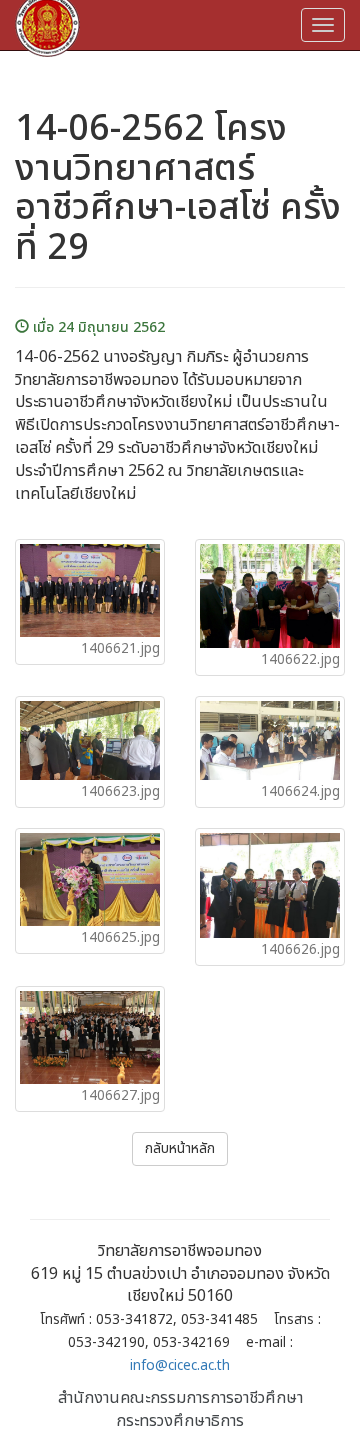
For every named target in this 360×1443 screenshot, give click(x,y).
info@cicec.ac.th (180, 1366)
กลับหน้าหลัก (180, 1148)
